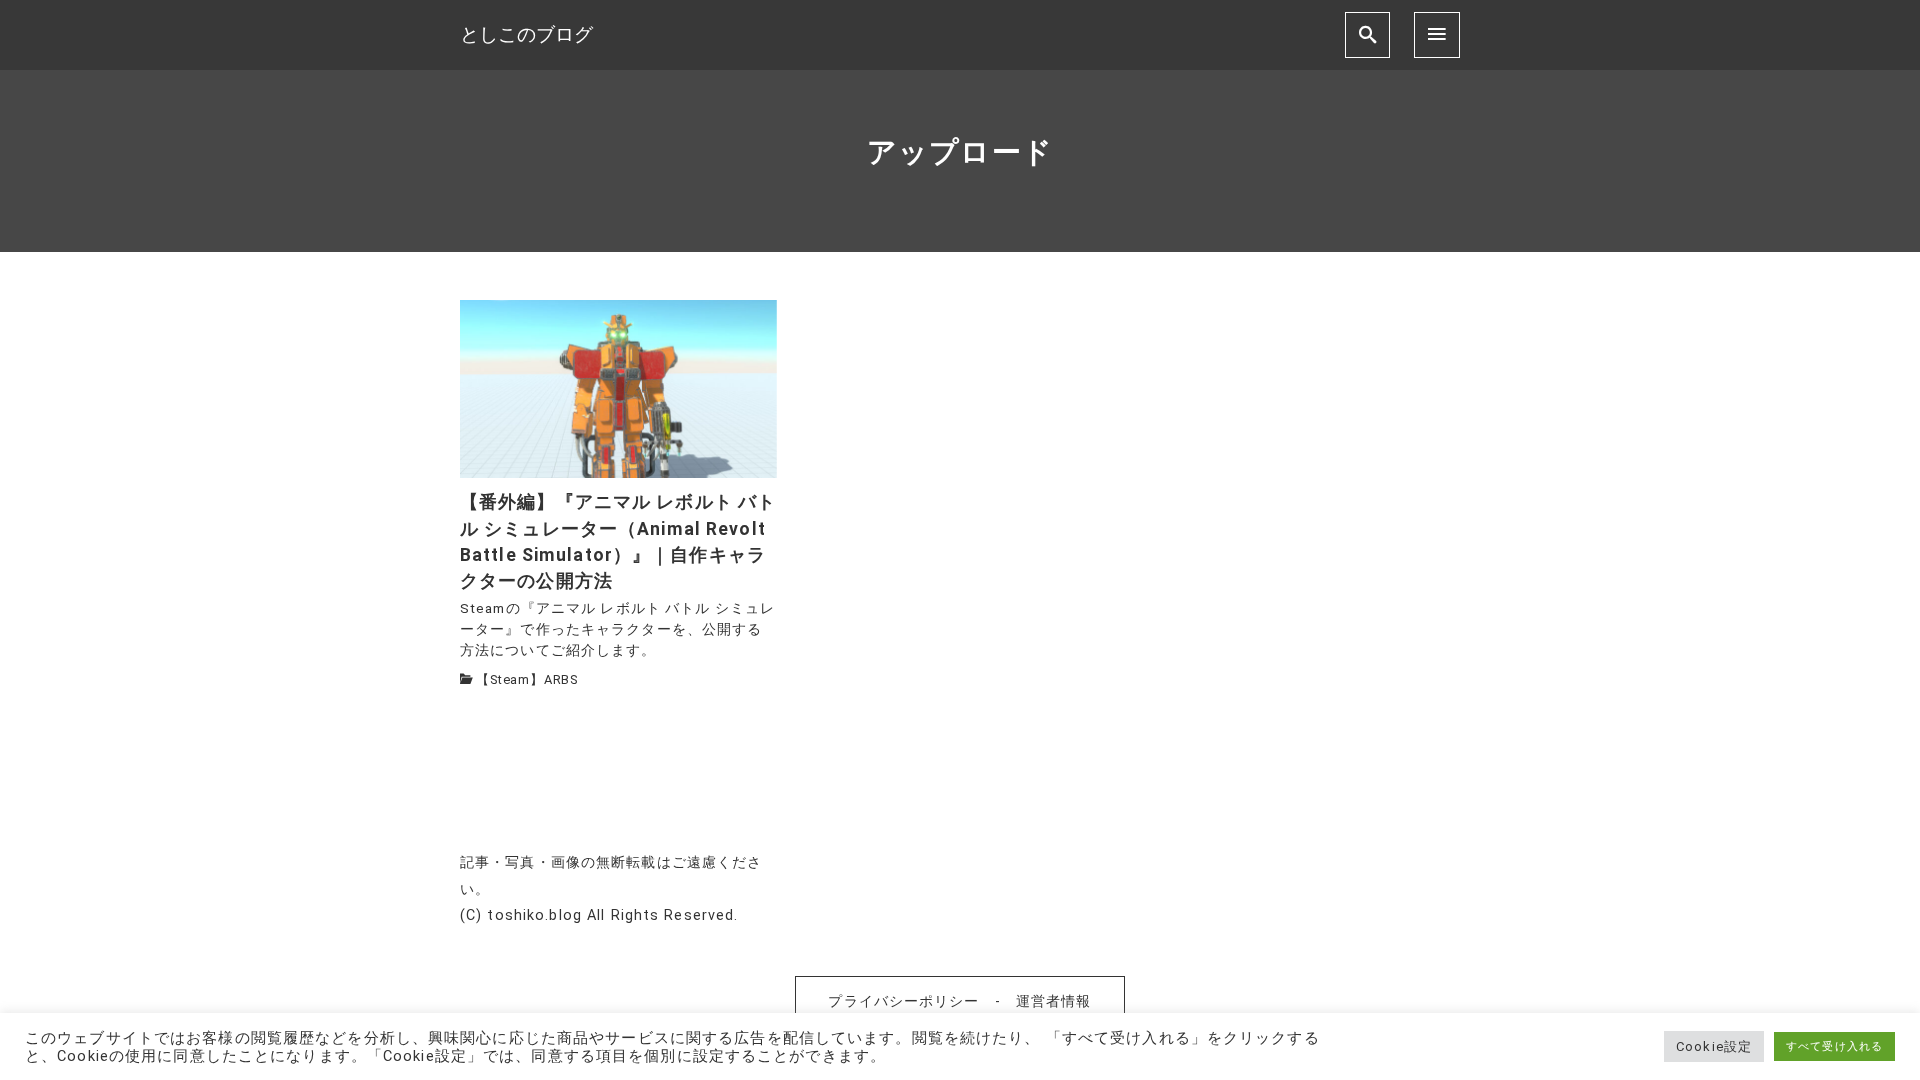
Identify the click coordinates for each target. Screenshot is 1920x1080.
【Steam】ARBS (527, 679)
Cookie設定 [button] (1714, 1046)
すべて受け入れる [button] (1834, 1046)
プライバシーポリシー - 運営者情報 (959, 1001)
